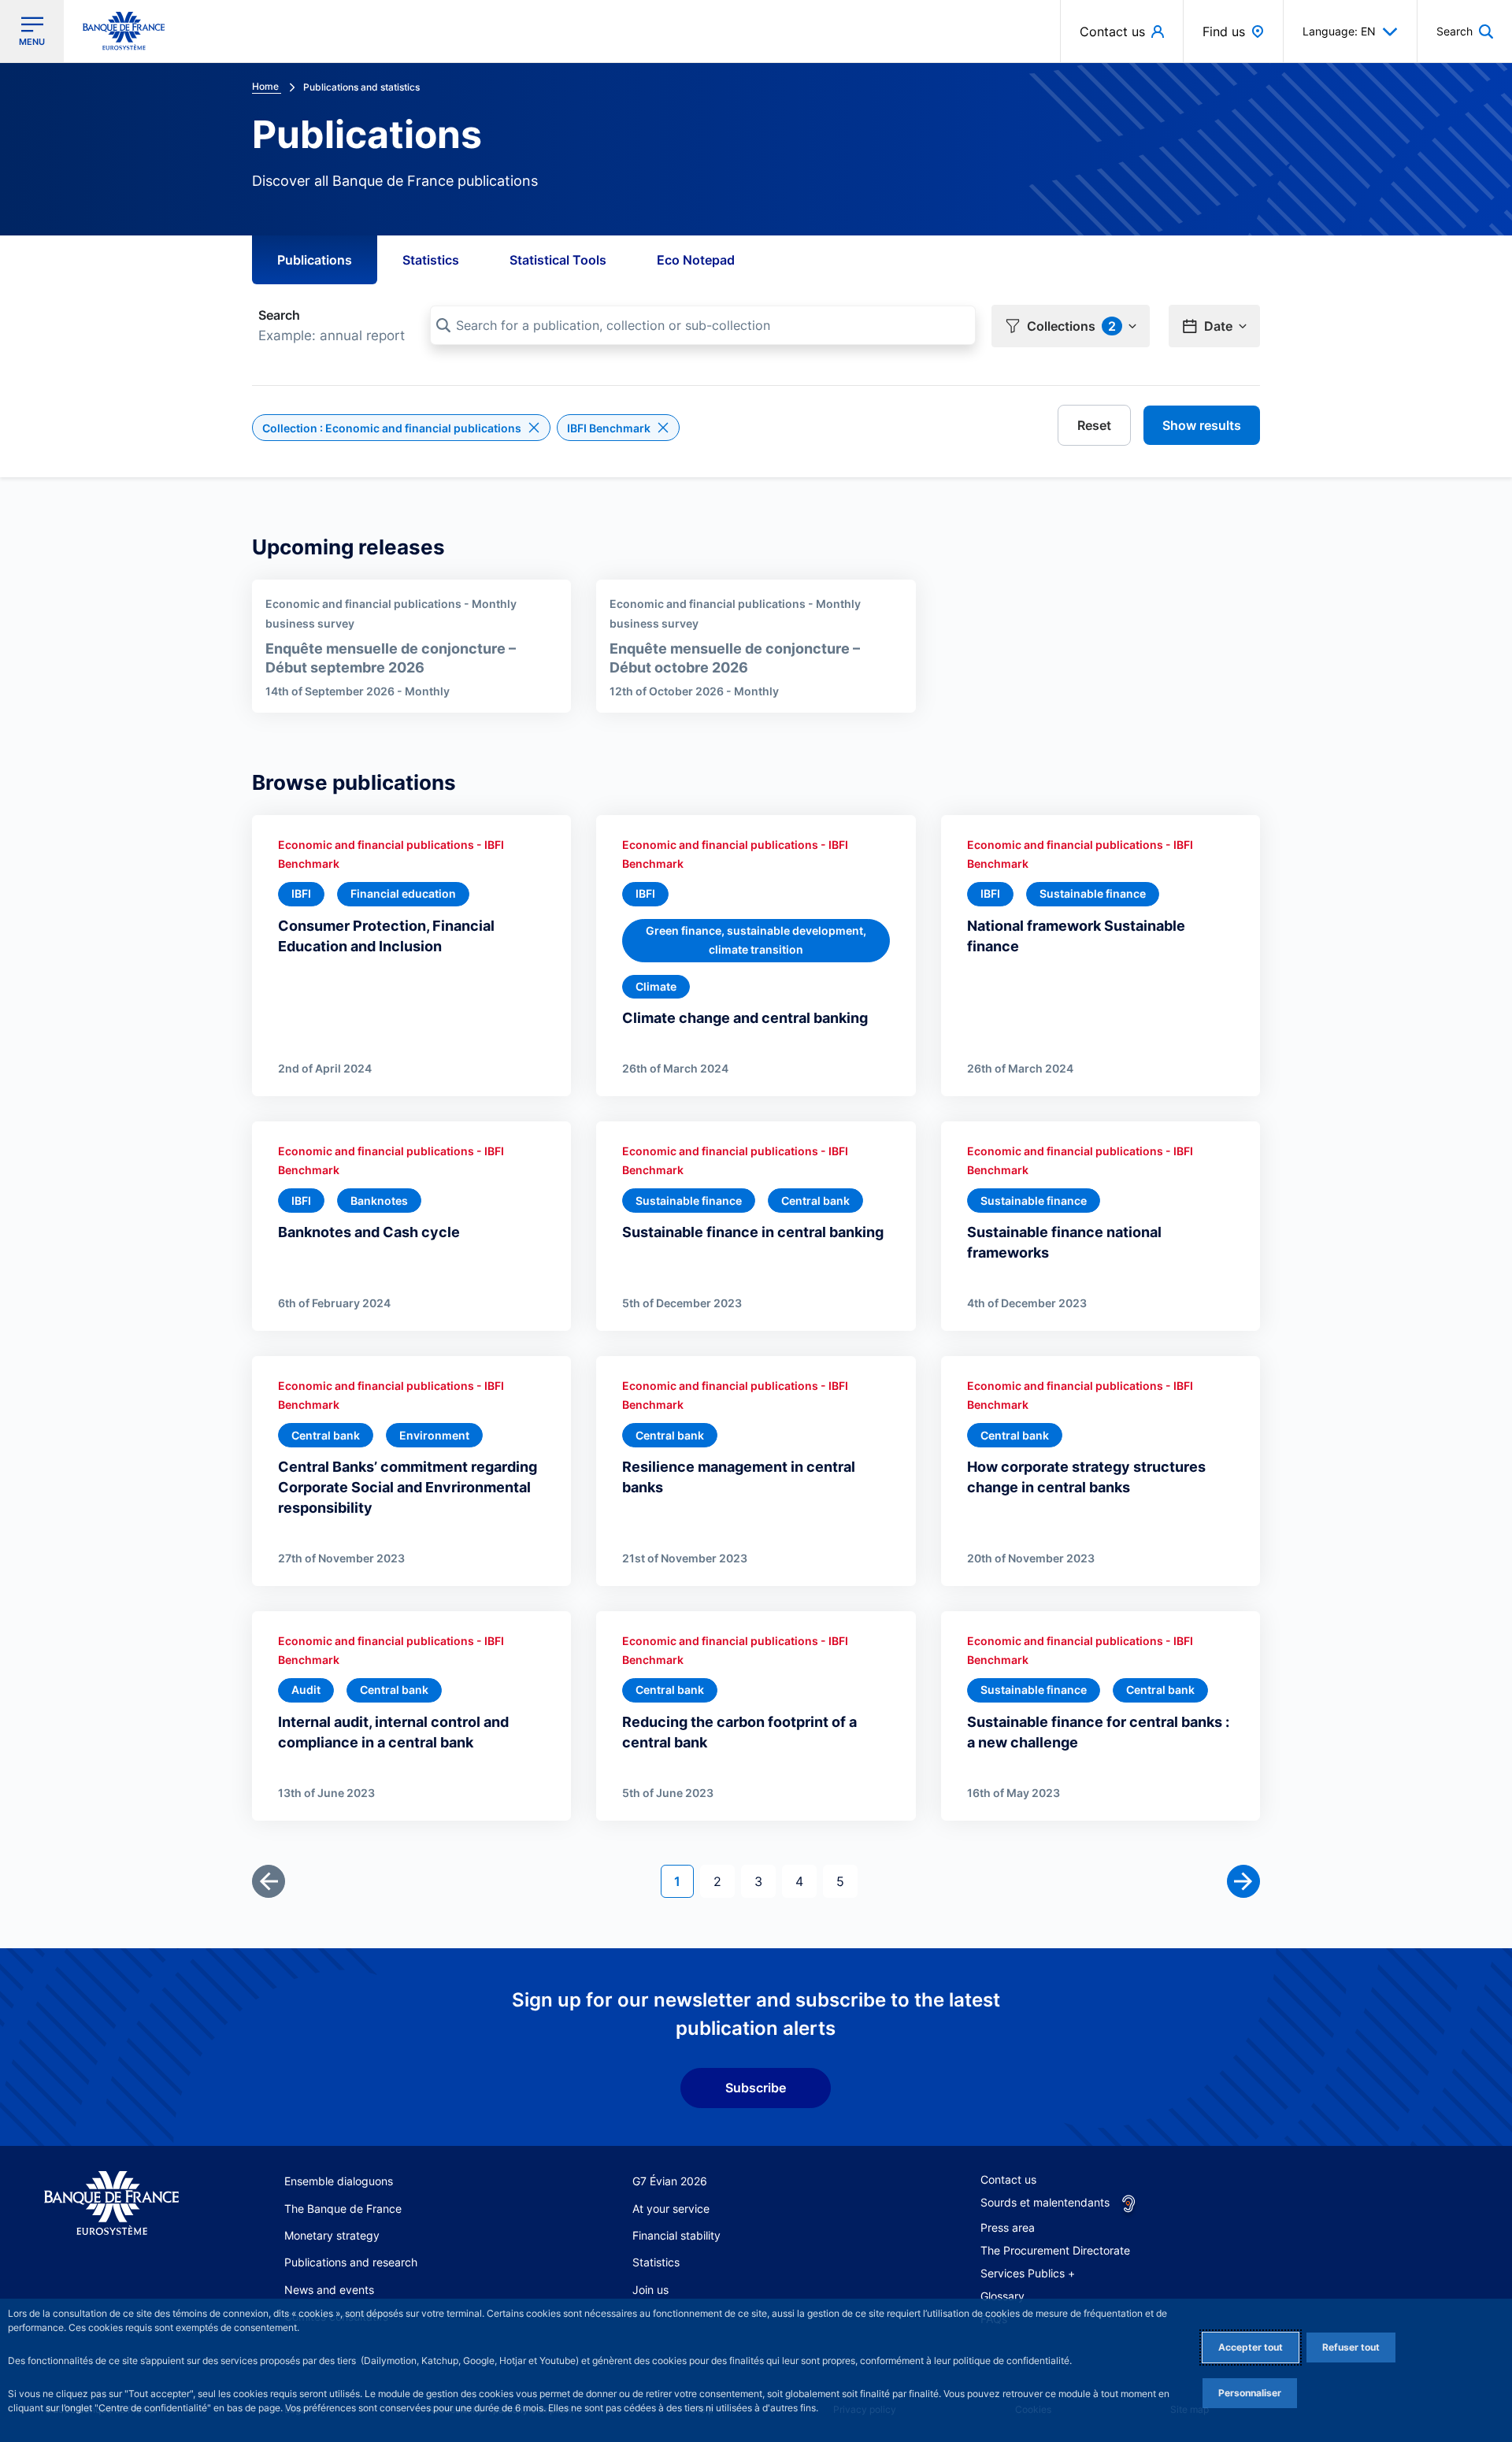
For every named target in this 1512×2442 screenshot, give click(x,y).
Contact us (1008, 2179)
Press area (1008, 2227)
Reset (1094, 425)
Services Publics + (1028, 2273)
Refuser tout (1351, 2347)
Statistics (431, 260)
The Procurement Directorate (1055, 2250)
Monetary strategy (332, 2235)
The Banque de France (343, 2209)
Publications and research (351, 2262)
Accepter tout (1251, 2347)
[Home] (111, 2203)
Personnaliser (1250, 2393)
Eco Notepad (696, 260)
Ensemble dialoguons (339, 2181)
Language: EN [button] (1339, 31)
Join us (650, 2290)
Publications (315, 260)
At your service (671, 2209)
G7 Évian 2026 (670, 2181)
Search (279, 315)
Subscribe (756, 2088)
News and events (329, 2290)
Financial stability (676, 2235)
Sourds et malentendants (1045, 2202)
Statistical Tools (558, 260)
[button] (1465, 31)
